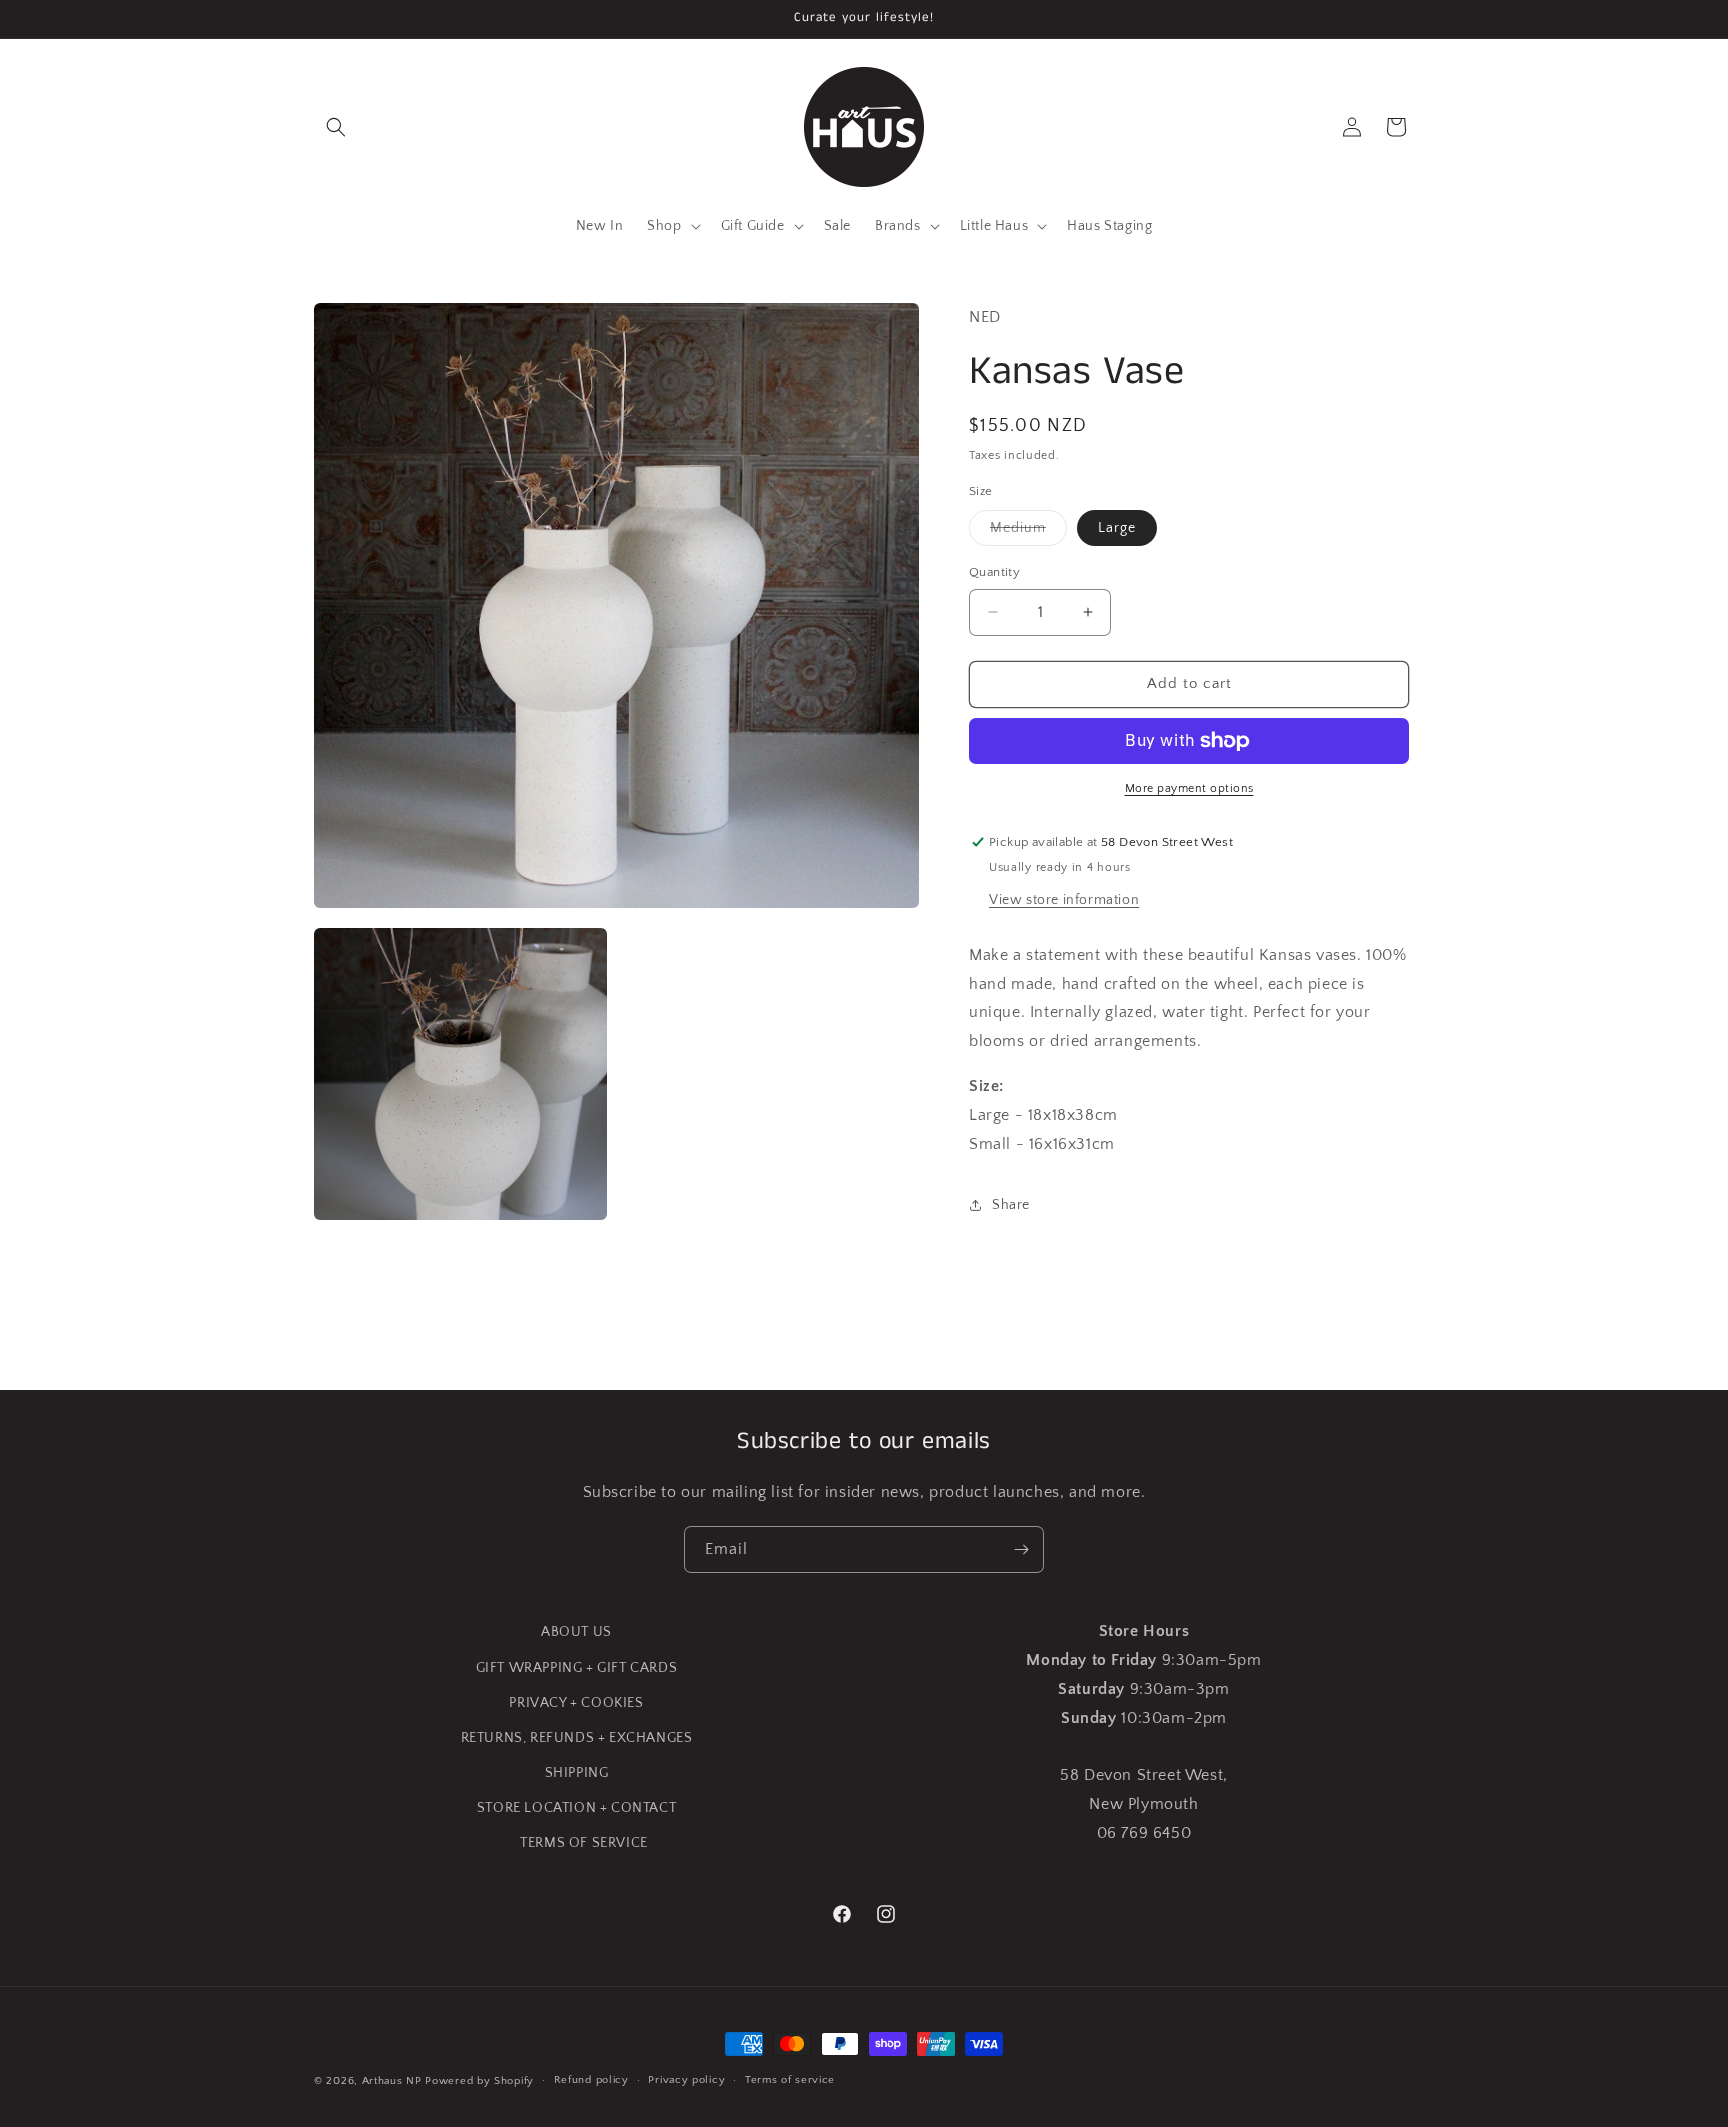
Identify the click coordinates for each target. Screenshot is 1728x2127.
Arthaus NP (392, 2081)
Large (1117, 528)
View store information (1064, 900)
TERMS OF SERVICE (584, 1843)
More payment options (1189, 788)
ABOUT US (576, 1632)
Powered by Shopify (479, 2081)
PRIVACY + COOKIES (576, 1703)
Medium (1028, 532)
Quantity (994, 572)
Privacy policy (686, 2080)
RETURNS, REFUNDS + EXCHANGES (577, 1738)
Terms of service (790, 2080)
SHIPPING (577, 1773)
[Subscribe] (1021, 1549)
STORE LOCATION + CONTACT (576, 1808)
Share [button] (1011, 1205)
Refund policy (591, 2080)
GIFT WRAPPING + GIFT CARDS (577, 1668)
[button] (336, 127)
